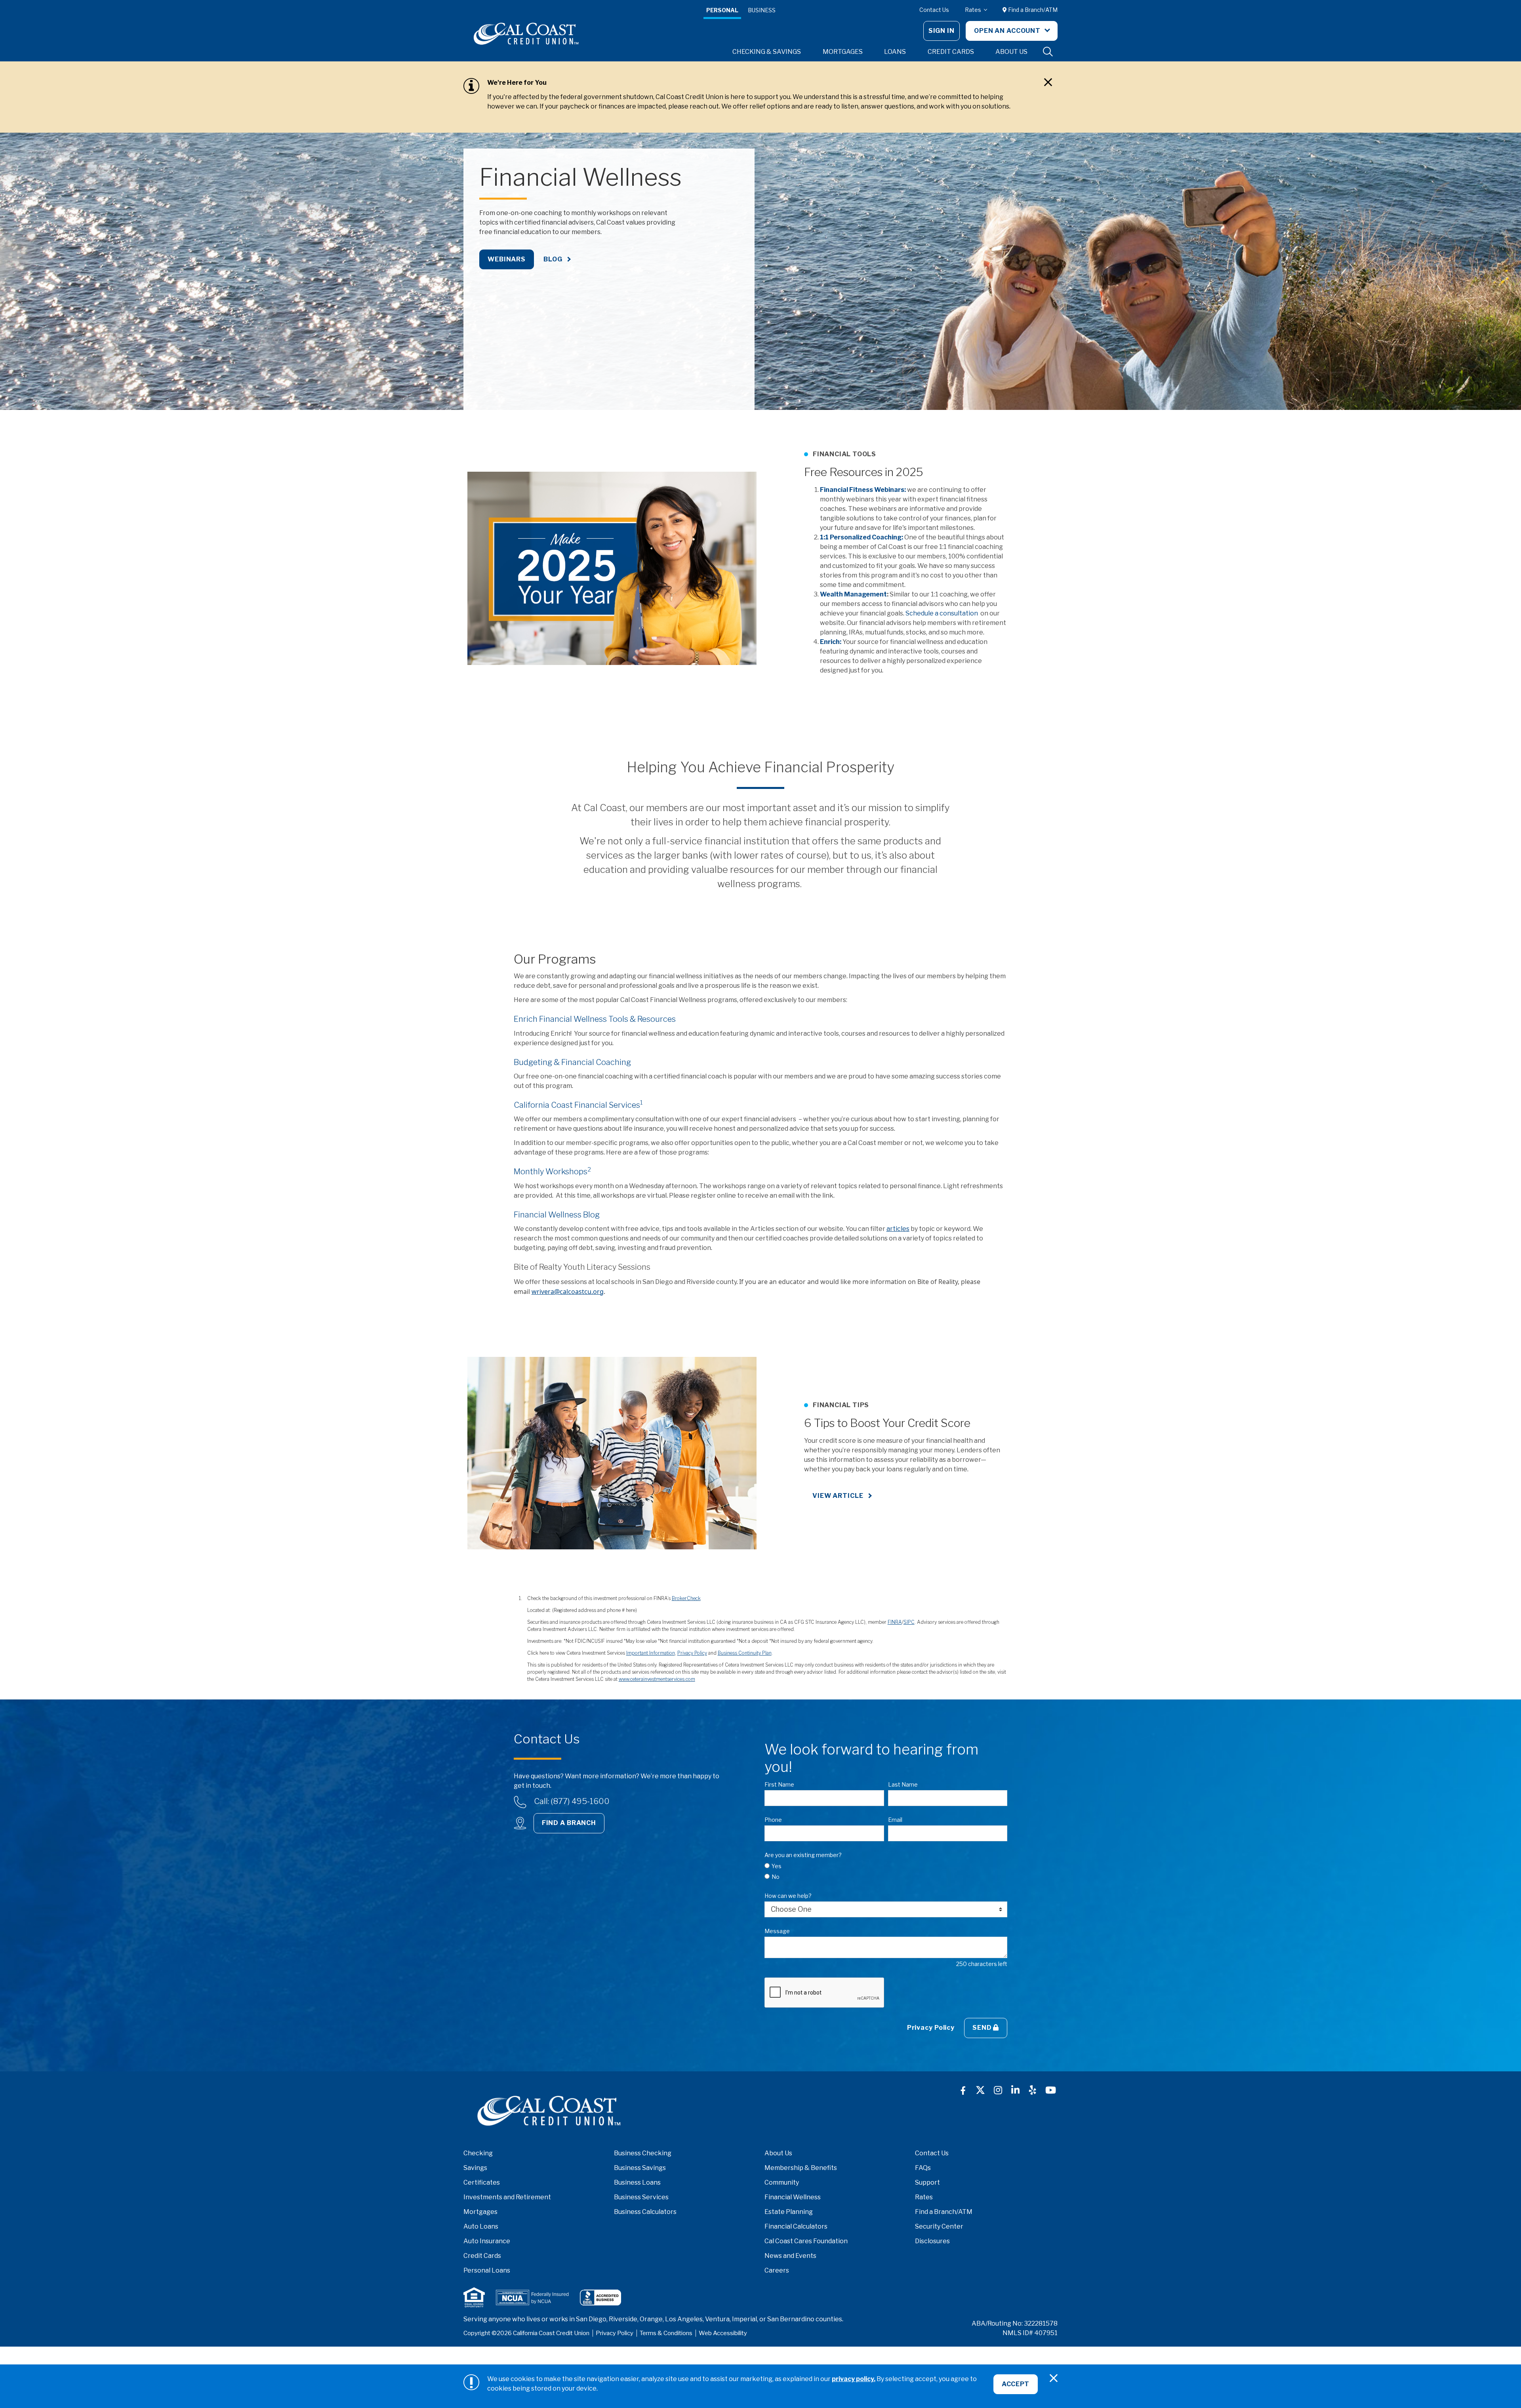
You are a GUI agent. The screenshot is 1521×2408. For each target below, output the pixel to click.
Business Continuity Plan (745, 1653)
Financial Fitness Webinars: (863, 490)
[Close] (1048, 82)
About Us (778, 2153)
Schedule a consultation (942, 613)
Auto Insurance (487, 2241)
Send (983, 2028)
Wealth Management (853, 594)
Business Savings (640, 2168)
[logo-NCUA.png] (532, 2298)
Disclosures (932, 2241)
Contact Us (934, 10)
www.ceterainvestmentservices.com (657, 1679)
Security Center (939, 2226)
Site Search (1048, 52)
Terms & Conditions (666, 2333)
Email (895, 1820)
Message (777, 1931)
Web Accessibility (723, 2333)
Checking (478, 2153)
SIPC (909, 1622)
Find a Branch (569, 1823)
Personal (722, 10)
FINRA (895, 1622)
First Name (779, 1784)
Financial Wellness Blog (557, 1215)
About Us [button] (1011, 52)
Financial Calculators (796, 2226)
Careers (777, 2270)
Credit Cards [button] (951, 52)
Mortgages (480, 2212)
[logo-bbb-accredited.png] (600, 2298)
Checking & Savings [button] (767, 52)
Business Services (641, 2197)
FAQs (923, 2168)
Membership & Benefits (801, 2168)
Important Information (651, 1653)
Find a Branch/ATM (1032, 10)
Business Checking (643, 2153)
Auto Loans (481, 2226)
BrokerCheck (686, 1598)
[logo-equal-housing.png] (474, 2297)
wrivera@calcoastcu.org (568, 1292)
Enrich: (831, 642)
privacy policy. (854, 2379)
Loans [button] (895, 52)
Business (762, 10)
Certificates (482, 2182)
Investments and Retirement (507, 2197)
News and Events (790, 2256)
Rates (974, 10)
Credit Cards (482, 2256)
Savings (475, 2168)
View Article (838, 1496)
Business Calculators (645, 2212)
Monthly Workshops (552, 1172)
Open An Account (1008, 31)
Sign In (942, 31)
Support (927, 2182)
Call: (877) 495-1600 (572, 1801)
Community (782, 2182)
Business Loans (637, 2182)
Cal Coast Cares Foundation (806, 2241)
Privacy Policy (692, 1653)
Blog (553, 259)
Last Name (903, 1784)
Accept (1016, 2384)
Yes (777, 1866)
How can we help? (788, 1896)
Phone (773, 1820)
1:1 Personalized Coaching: (862, 537)
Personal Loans (487, 2270)
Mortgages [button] (843, 52)
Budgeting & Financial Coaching (572, 1062)
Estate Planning (789, 2212)
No (776, 1877)
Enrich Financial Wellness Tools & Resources (595, 1019)
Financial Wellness (793, 2197)
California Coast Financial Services (578, 1105)
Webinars (507, 259)
